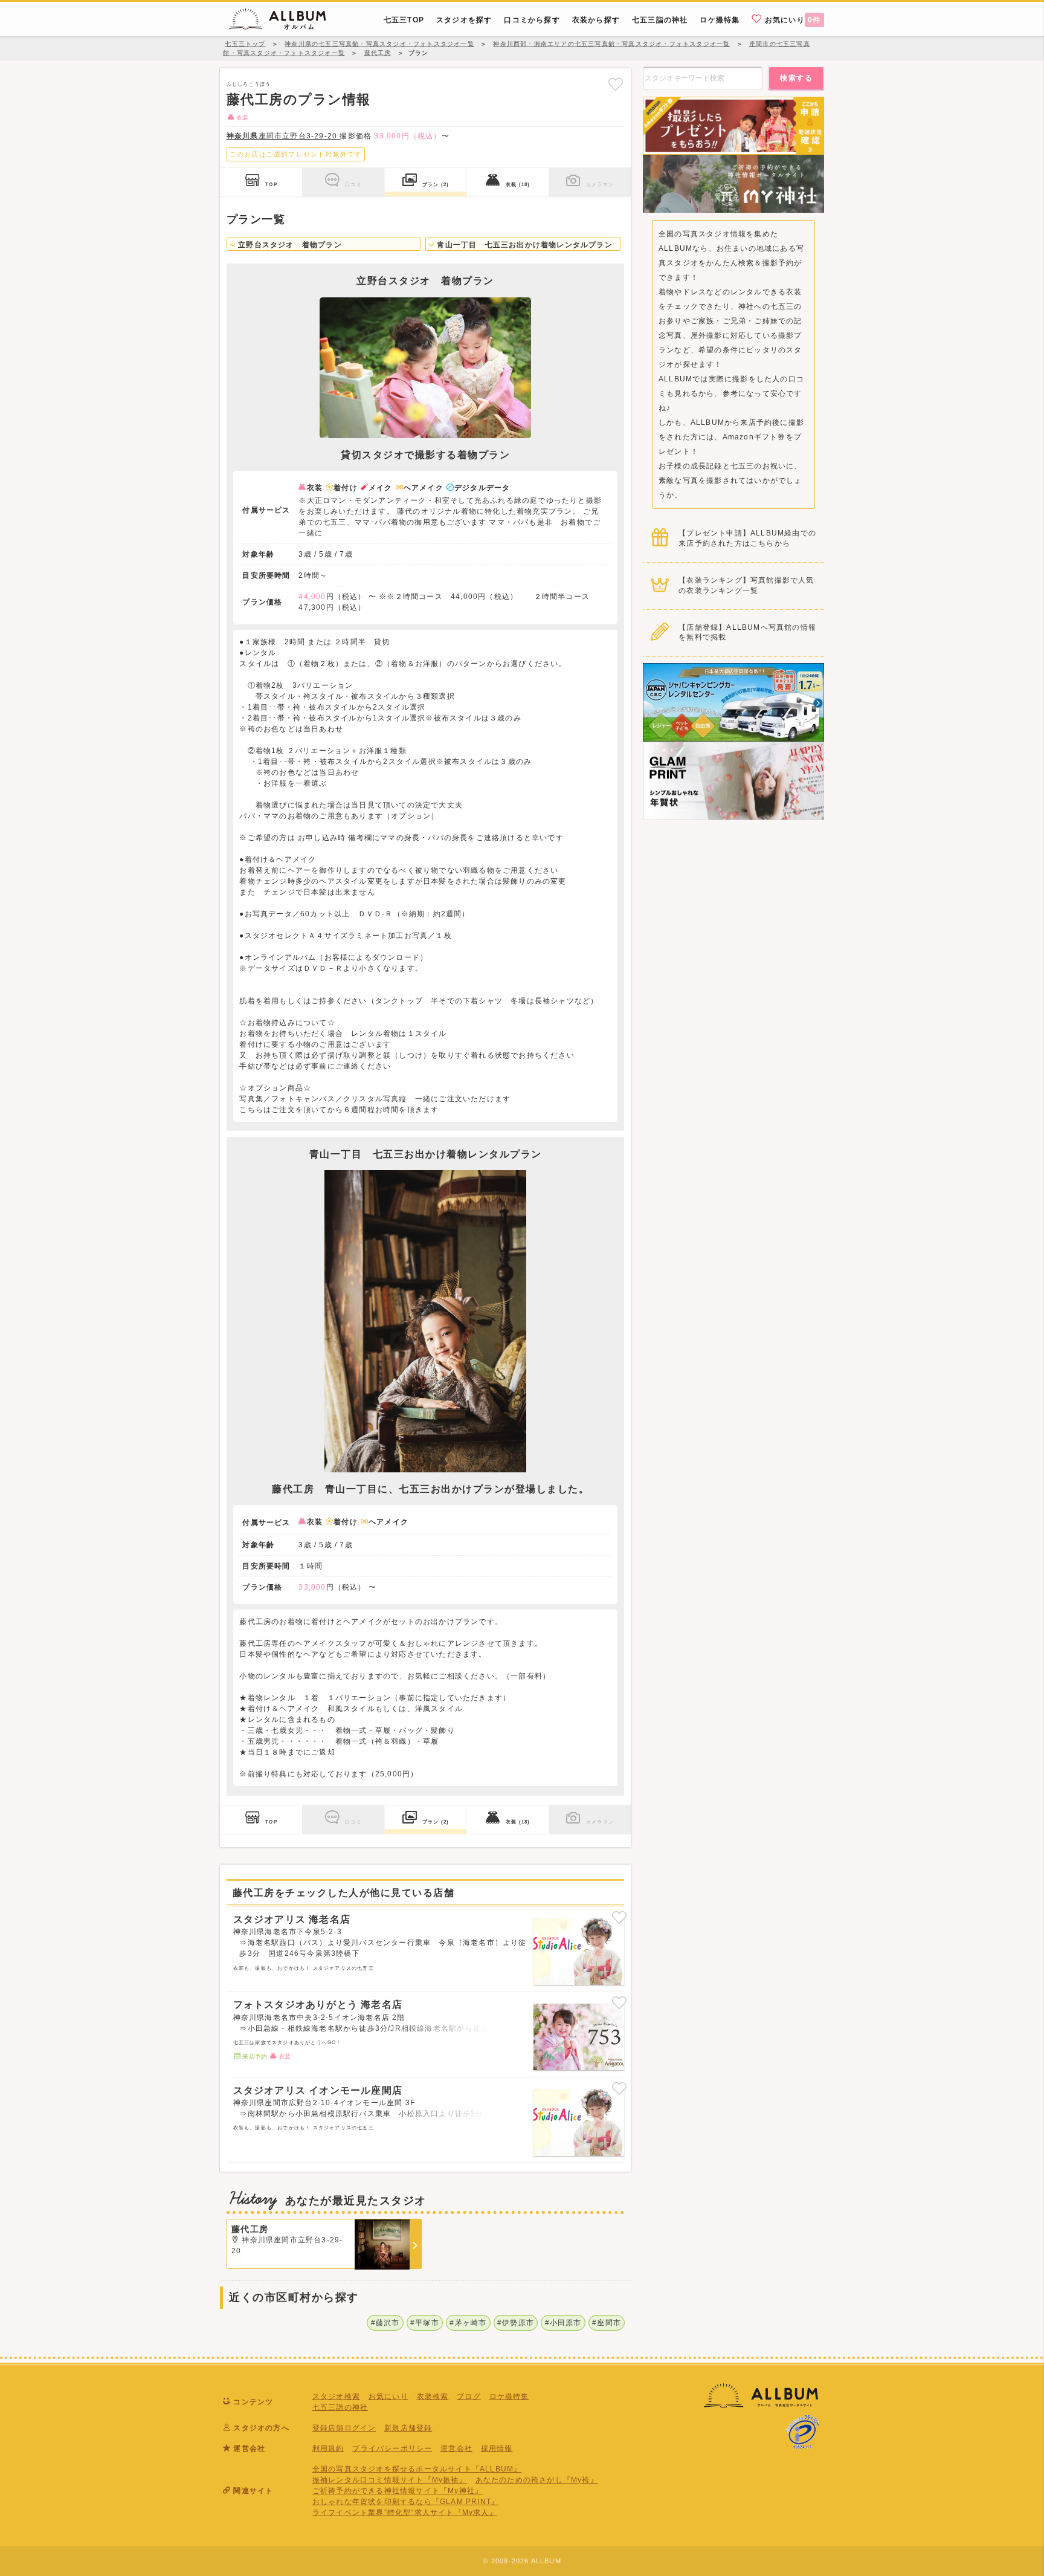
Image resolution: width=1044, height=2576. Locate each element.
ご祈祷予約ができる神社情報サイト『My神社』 (398, 2491)
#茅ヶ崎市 (468, 2323)
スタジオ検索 (336, 2396)
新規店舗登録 (408, 2428)
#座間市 (607, 2323)
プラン (436, 184)
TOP (271, 184)
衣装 (518, 184)
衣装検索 (433, 2396)
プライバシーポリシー (392, 2448)
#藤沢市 (385, 2323)
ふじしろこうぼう (249, 84)
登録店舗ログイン (344, 2428)
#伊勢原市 (516, 2323)
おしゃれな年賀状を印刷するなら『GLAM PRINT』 (406, 2502)
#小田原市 (563, 2323)
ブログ (469, 2396)
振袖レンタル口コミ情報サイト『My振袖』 (390, 2480)
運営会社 (456, 2448)
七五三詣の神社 (340, 2407)
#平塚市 (425, 2323)
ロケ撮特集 (509, 2396)
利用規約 (328, 2448)
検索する (796, 78)
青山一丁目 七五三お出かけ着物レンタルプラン (524, 245)
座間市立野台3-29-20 (283, 136)
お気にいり (792, 20)
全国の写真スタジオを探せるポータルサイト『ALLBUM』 (417, 2469)
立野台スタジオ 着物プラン (289, 245)
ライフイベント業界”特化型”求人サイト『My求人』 (405, 2513)
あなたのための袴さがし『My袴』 (537, 2480)
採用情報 (497, 2448)
